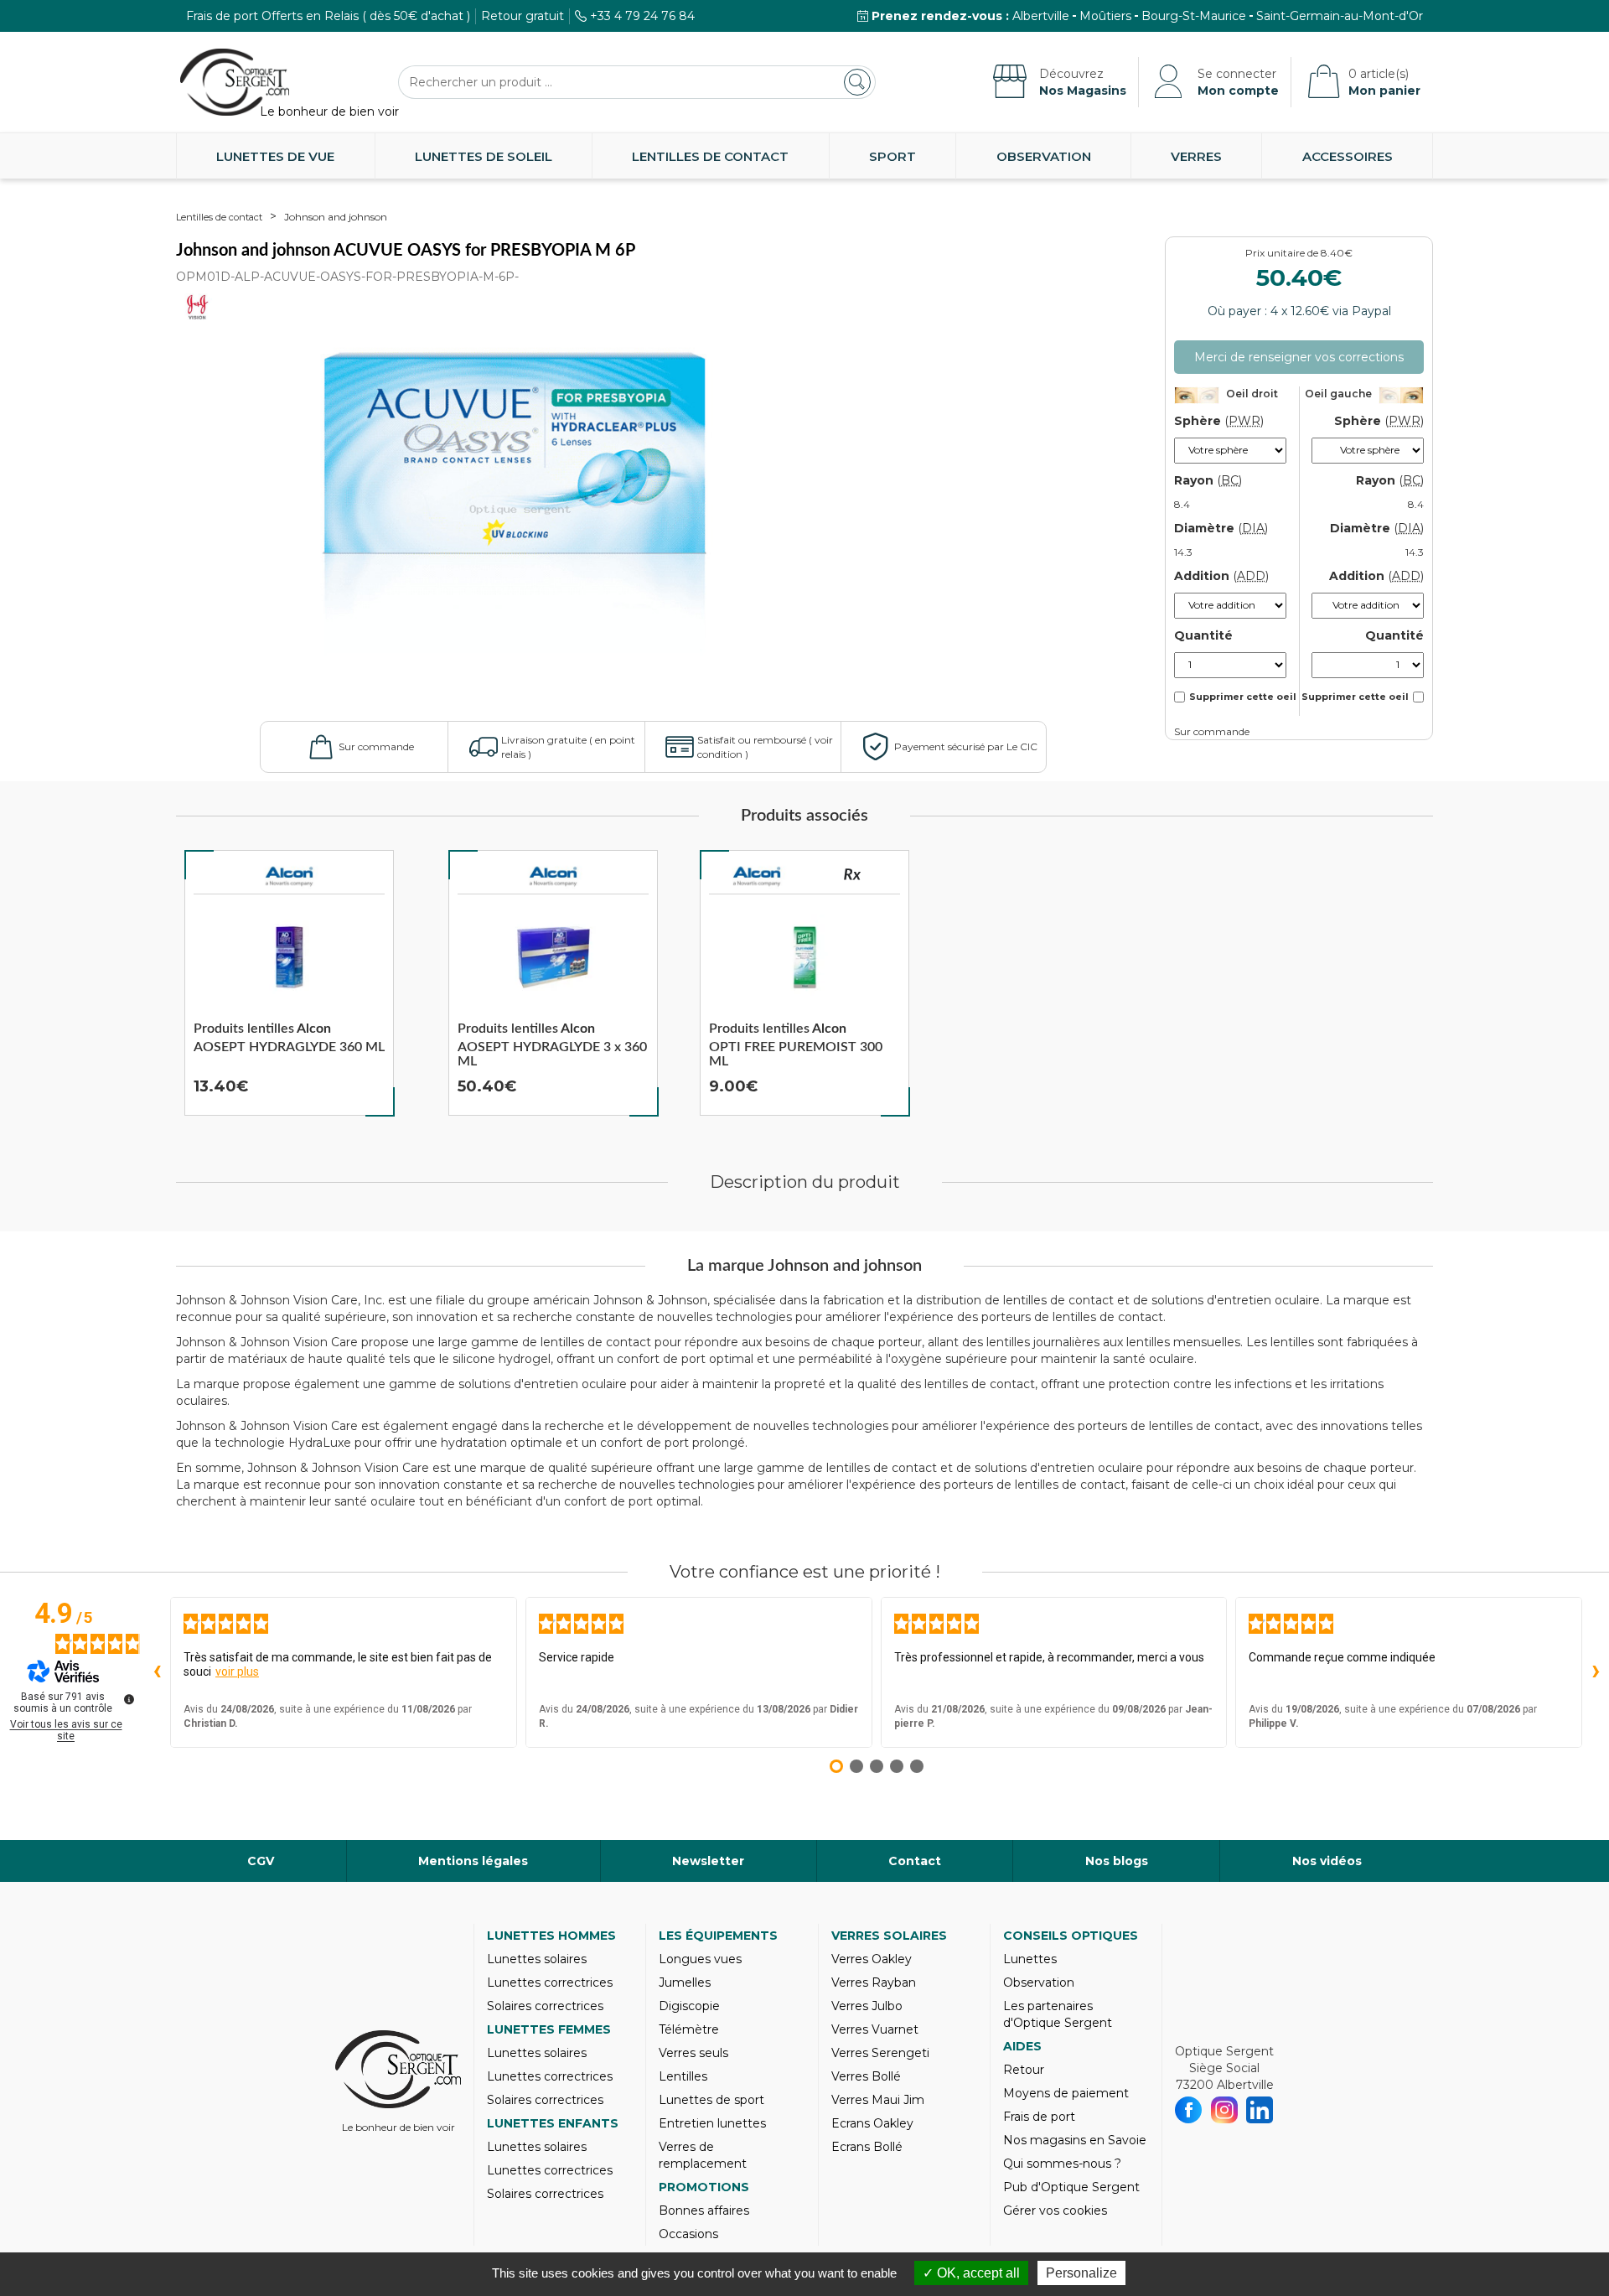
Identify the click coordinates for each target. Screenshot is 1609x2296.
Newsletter (708, 1861)
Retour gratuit (523, 16)
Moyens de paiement (1066, 2093)
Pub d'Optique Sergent (1071, 2187)
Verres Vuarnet (875, 2029)
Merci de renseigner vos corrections (1299, 357)
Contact (915, 1861)
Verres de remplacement (703, 2155)
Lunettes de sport (711, 2100)
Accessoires (1348, 156)
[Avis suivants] (1596, 1672)
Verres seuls (693, 2053)
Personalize (1081, 2273)
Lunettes (1030, 1959)
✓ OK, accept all (971, 2273)
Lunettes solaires (537, 1959)
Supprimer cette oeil (1243, 697)
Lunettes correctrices (550, 1982)
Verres (1196, 156)
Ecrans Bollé (867, 2147)
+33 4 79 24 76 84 (642, 16)
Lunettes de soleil (484, 156)
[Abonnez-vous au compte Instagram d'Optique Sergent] (1225, 2110)
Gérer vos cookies (1055, 2210)
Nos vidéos (1327, 1861)
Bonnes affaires (704, 2210)
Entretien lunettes (712, 2123)
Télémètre (689, 2029)
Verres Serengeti (880, 2053)
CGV (261, 1861)
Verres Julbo (867, 2006)
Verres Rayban (874, 1982)
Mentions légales (473, 1861)
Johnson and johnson (336, 217)
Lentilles (683, 2076)
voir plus (237, 1671)
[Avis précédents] (157, 1672)
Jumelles (685, 1982)
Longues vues (700, 1959)
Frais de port (1039, 2117)
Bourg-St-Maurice (1194, 16)
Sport (892, 156)
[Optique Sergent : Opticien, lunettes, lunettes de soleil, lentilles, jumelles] (235, 82)
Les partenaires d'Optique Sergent (1058, 2014)
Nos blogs (1117, 1861)
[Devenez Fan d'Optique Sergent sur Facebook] (1189, 2110)
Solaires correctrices (545, 2006)
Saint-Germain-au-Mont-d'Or (1340, 16)
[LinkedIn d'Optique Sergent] (1260, 2110)
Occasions (688, 2234)
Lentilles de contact (710, 156)
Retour (1024, 2070)
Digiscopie (689, 2006)
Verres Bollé (866, 2076)
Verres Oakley (872, 1959)
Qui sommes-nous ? (1062, 2164)
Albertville (1041, 16)
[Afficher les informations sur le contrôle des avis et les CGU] (129, 1699)
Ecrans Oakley (872, 2123)
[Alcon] (289, 877)
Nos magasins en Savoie (1075, 2140)
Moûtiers (1105, 16)
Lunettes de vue (275, 156)
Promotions (704, 2187)
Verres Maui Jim (878, 2100)
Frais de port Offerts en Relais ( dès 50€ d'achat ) (328, 16)
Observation (1044, 156)
